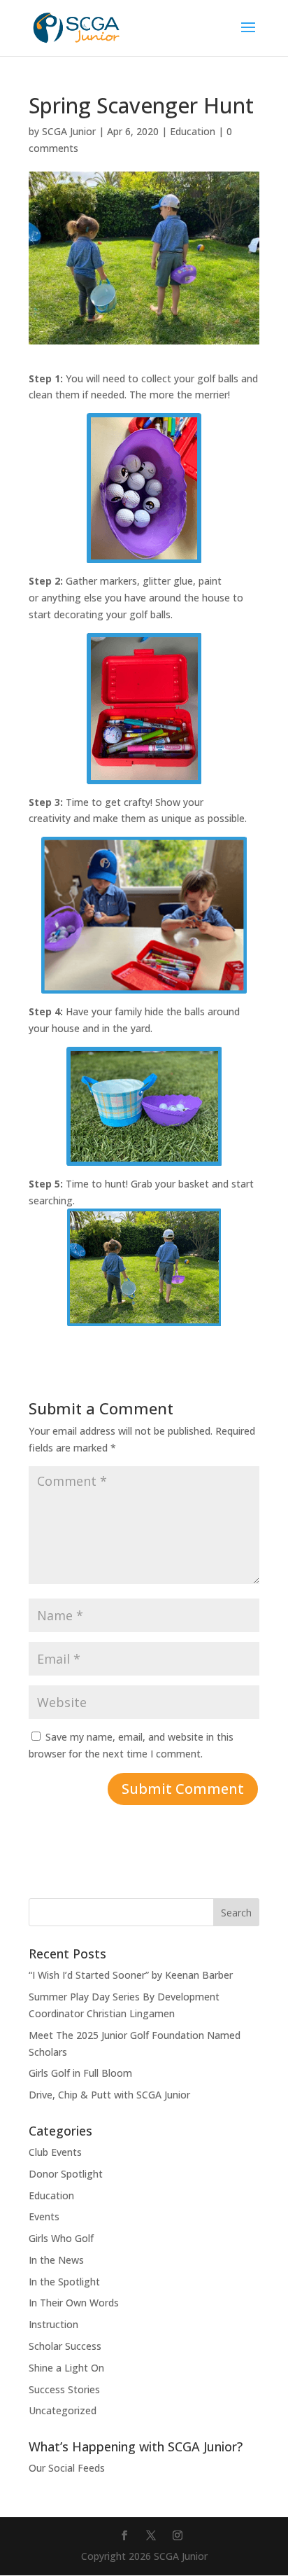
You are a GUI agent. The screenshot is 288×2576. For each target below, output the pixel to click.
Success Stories (64, 2389)
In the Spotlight (64, 2282)
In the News (56, 2260)
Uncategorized (63, 2410)
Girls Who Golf (61, 2238)
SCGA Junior (69, 131)
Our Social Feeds (67, 2468)
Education (193, 131)
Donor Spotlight (66, 2174)
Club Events (55, 2152)
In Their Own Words (74, 2303)
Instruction (53, 2324)
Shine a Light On (66, 2368)
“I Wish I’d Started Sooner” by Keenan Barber (131, 1975)
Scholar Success (65, 2346)
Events (44, 2216)
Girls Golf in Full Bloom (80, 2073)
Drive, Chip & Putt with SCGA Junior (109, 2095)
